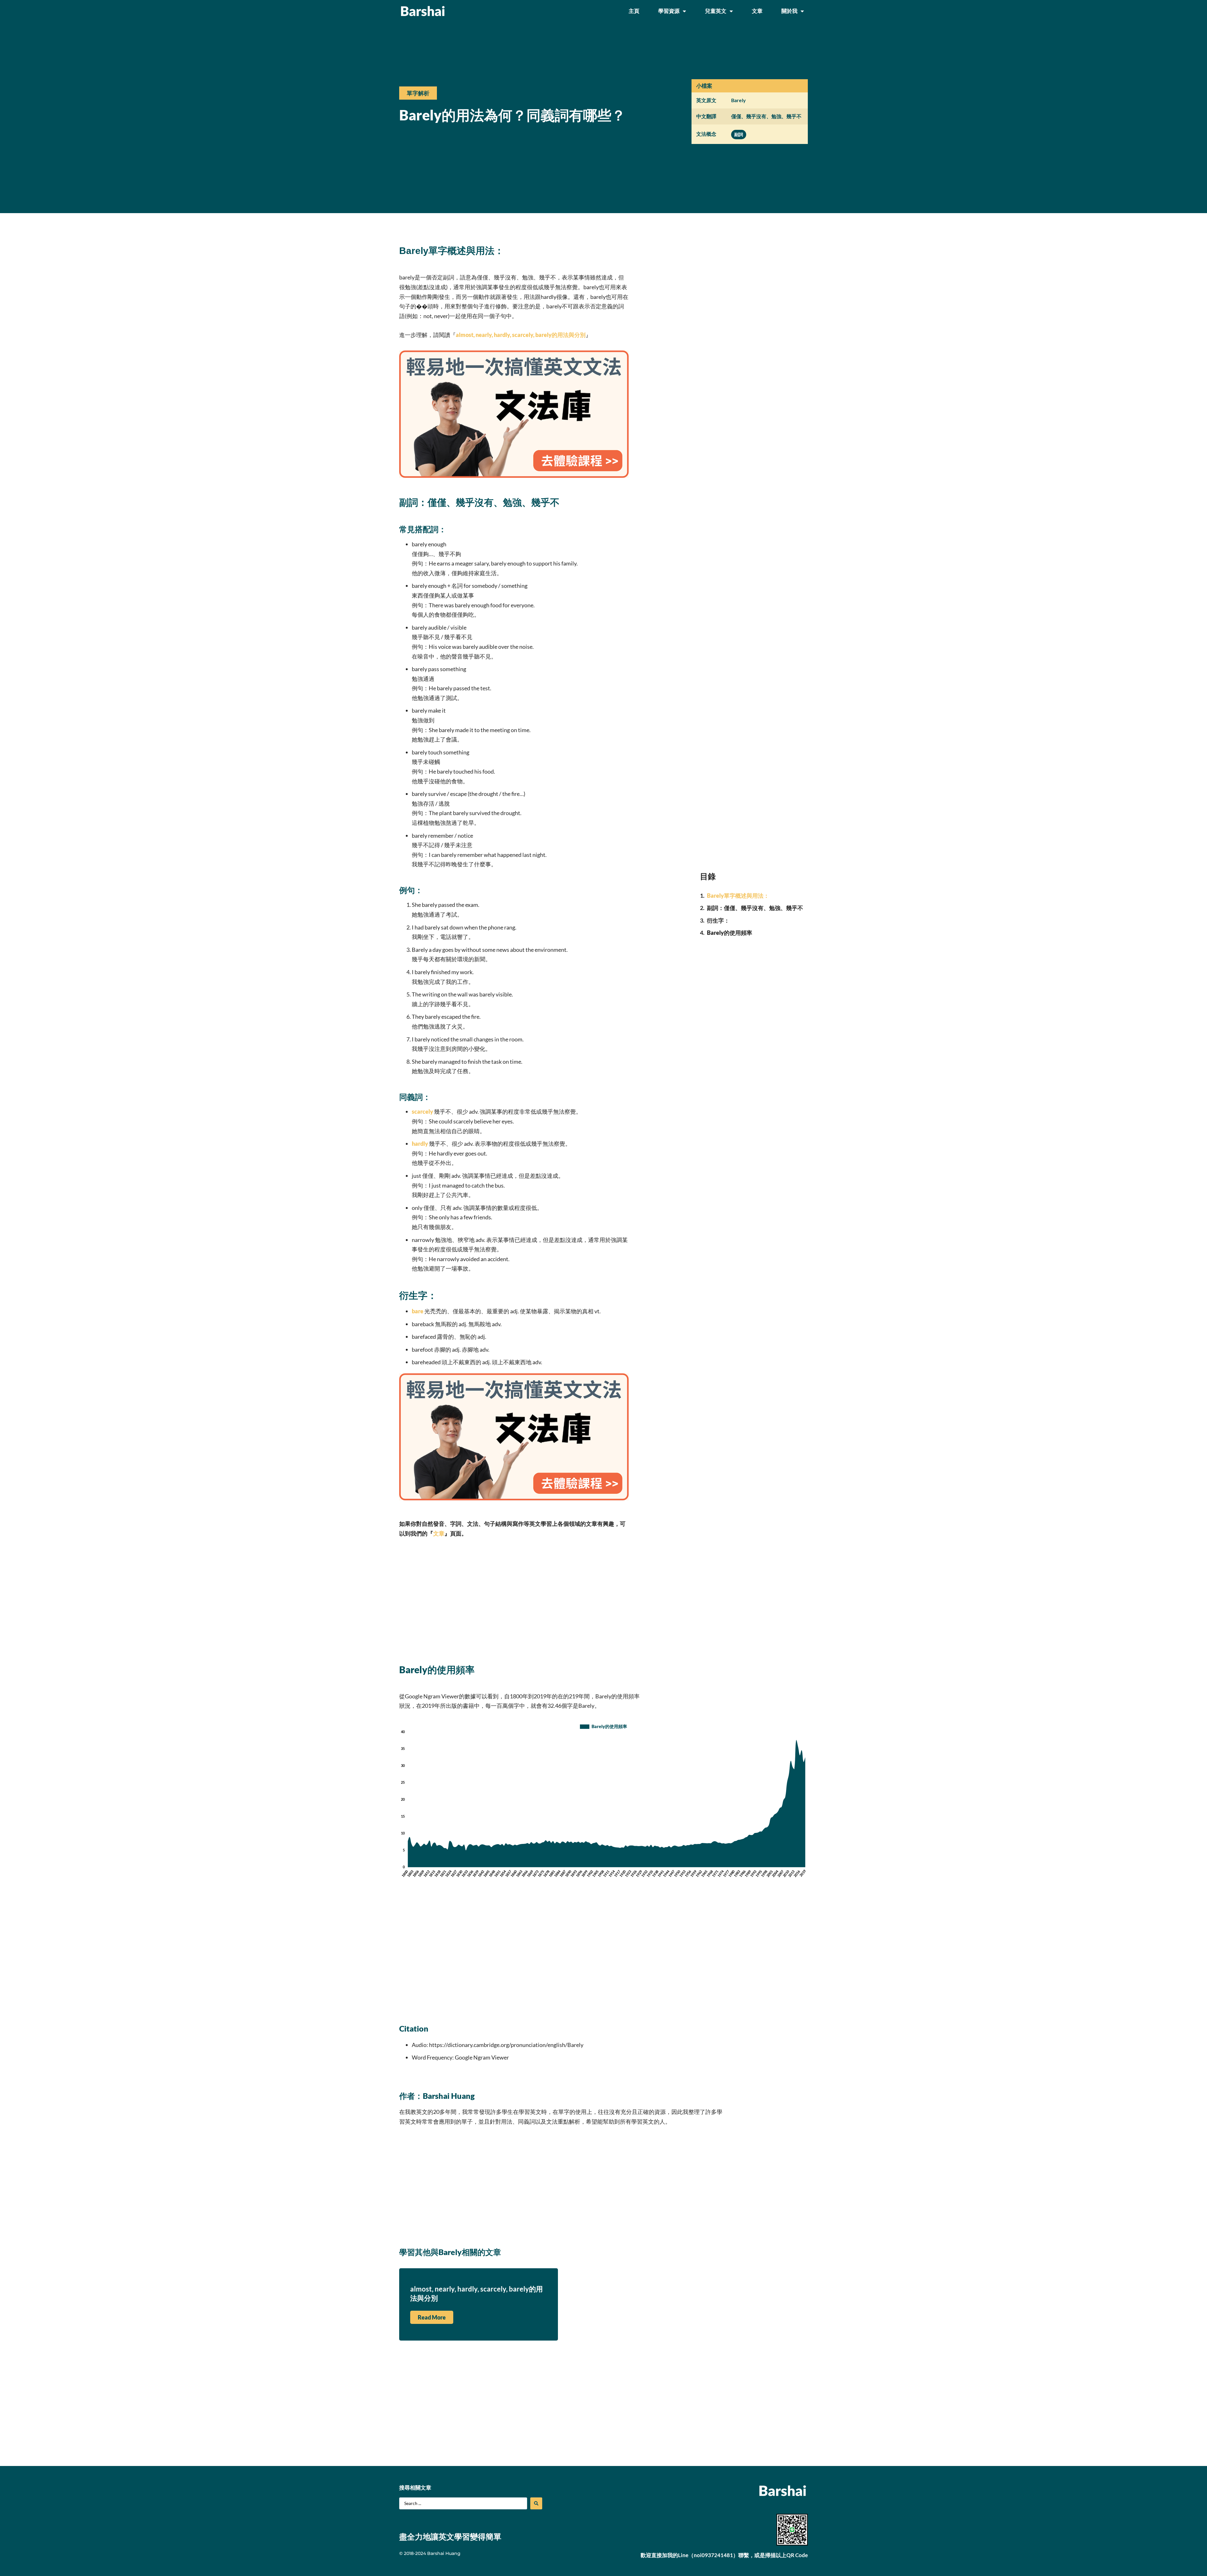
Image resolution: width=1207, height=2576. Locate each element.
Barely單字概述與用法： (738, 896)
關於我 (789, 11)
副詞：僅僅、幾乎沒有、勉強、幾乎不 (755, 908)
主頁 (634, 11)
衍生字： (718, 920)
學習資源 (669, 11)
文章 (757, 11)
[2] (514, 476)
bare (418, 1311)
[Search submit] (536, 2503)
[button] (418, 93)
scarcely (422, 1111)
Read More (432, 2317)
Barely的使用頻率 (730, 933)
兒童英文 (716, 11)
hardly (420, 1144)
